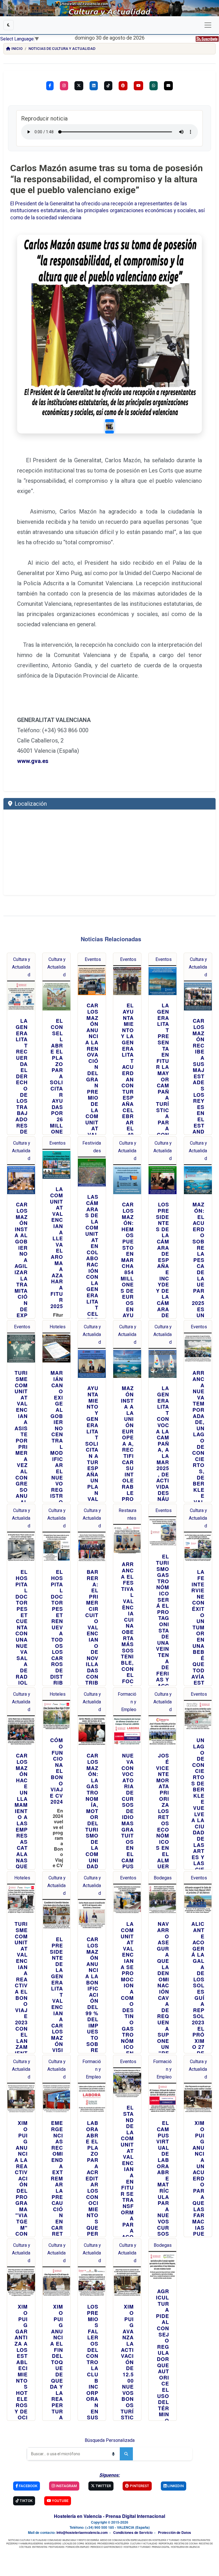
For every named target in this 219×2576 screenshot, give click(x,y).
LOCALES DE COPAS (73, 2543)
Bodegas (163, 1878)
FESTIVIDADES (56, 2547)
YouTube (60, 2501)
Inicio (17, 49)
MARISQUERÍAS (53, 2543)
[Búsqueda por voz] (113, 2454)
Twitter (103, 2486)
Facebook (28, 2486)
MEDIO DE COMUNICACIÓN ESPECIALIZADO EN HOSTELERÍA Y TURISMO (140, 2540)
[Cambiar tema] (9, 25)
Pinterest (139, 2486)
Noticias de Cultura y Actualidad (62, 49)
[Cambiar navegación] (208, 25)
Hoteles (58, 1327)
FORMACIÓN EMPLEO (77, 2547)
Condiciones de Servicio (133, 2532)
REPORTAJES (166, 2543)
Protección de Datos (175, 2532)
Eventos (93, 959)
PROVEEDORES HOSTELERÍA (113, 2543)
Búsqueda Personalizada (110, 2440)
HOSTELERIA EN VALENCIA (185, 2547)
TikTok (26, 2501)
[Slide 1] (109, 426)
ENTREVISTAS (40, 2547)
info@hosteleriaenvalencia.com (82, 2532)
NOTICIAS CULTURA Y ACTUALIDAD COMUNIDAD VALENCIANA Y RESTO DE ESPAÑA (54, 2540)
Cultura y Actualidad (21, 967)
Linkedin (175, 2486)
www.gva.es (33, 761)
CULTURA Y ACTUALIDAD (144, 2543)
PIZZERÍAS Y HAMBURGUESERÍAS (25, 2543)
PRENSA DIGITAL (161, 2547)
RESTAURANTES (201, 2540)
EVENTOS (186, 2540)
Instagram (66, 2486)
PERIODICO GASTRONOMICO (106, 2547)
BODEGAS (91, 2543)
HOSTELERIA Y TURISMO (137, 2547)
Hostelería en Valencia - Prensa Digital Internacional (109, 2516)
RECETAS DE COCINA (186, 2543)
